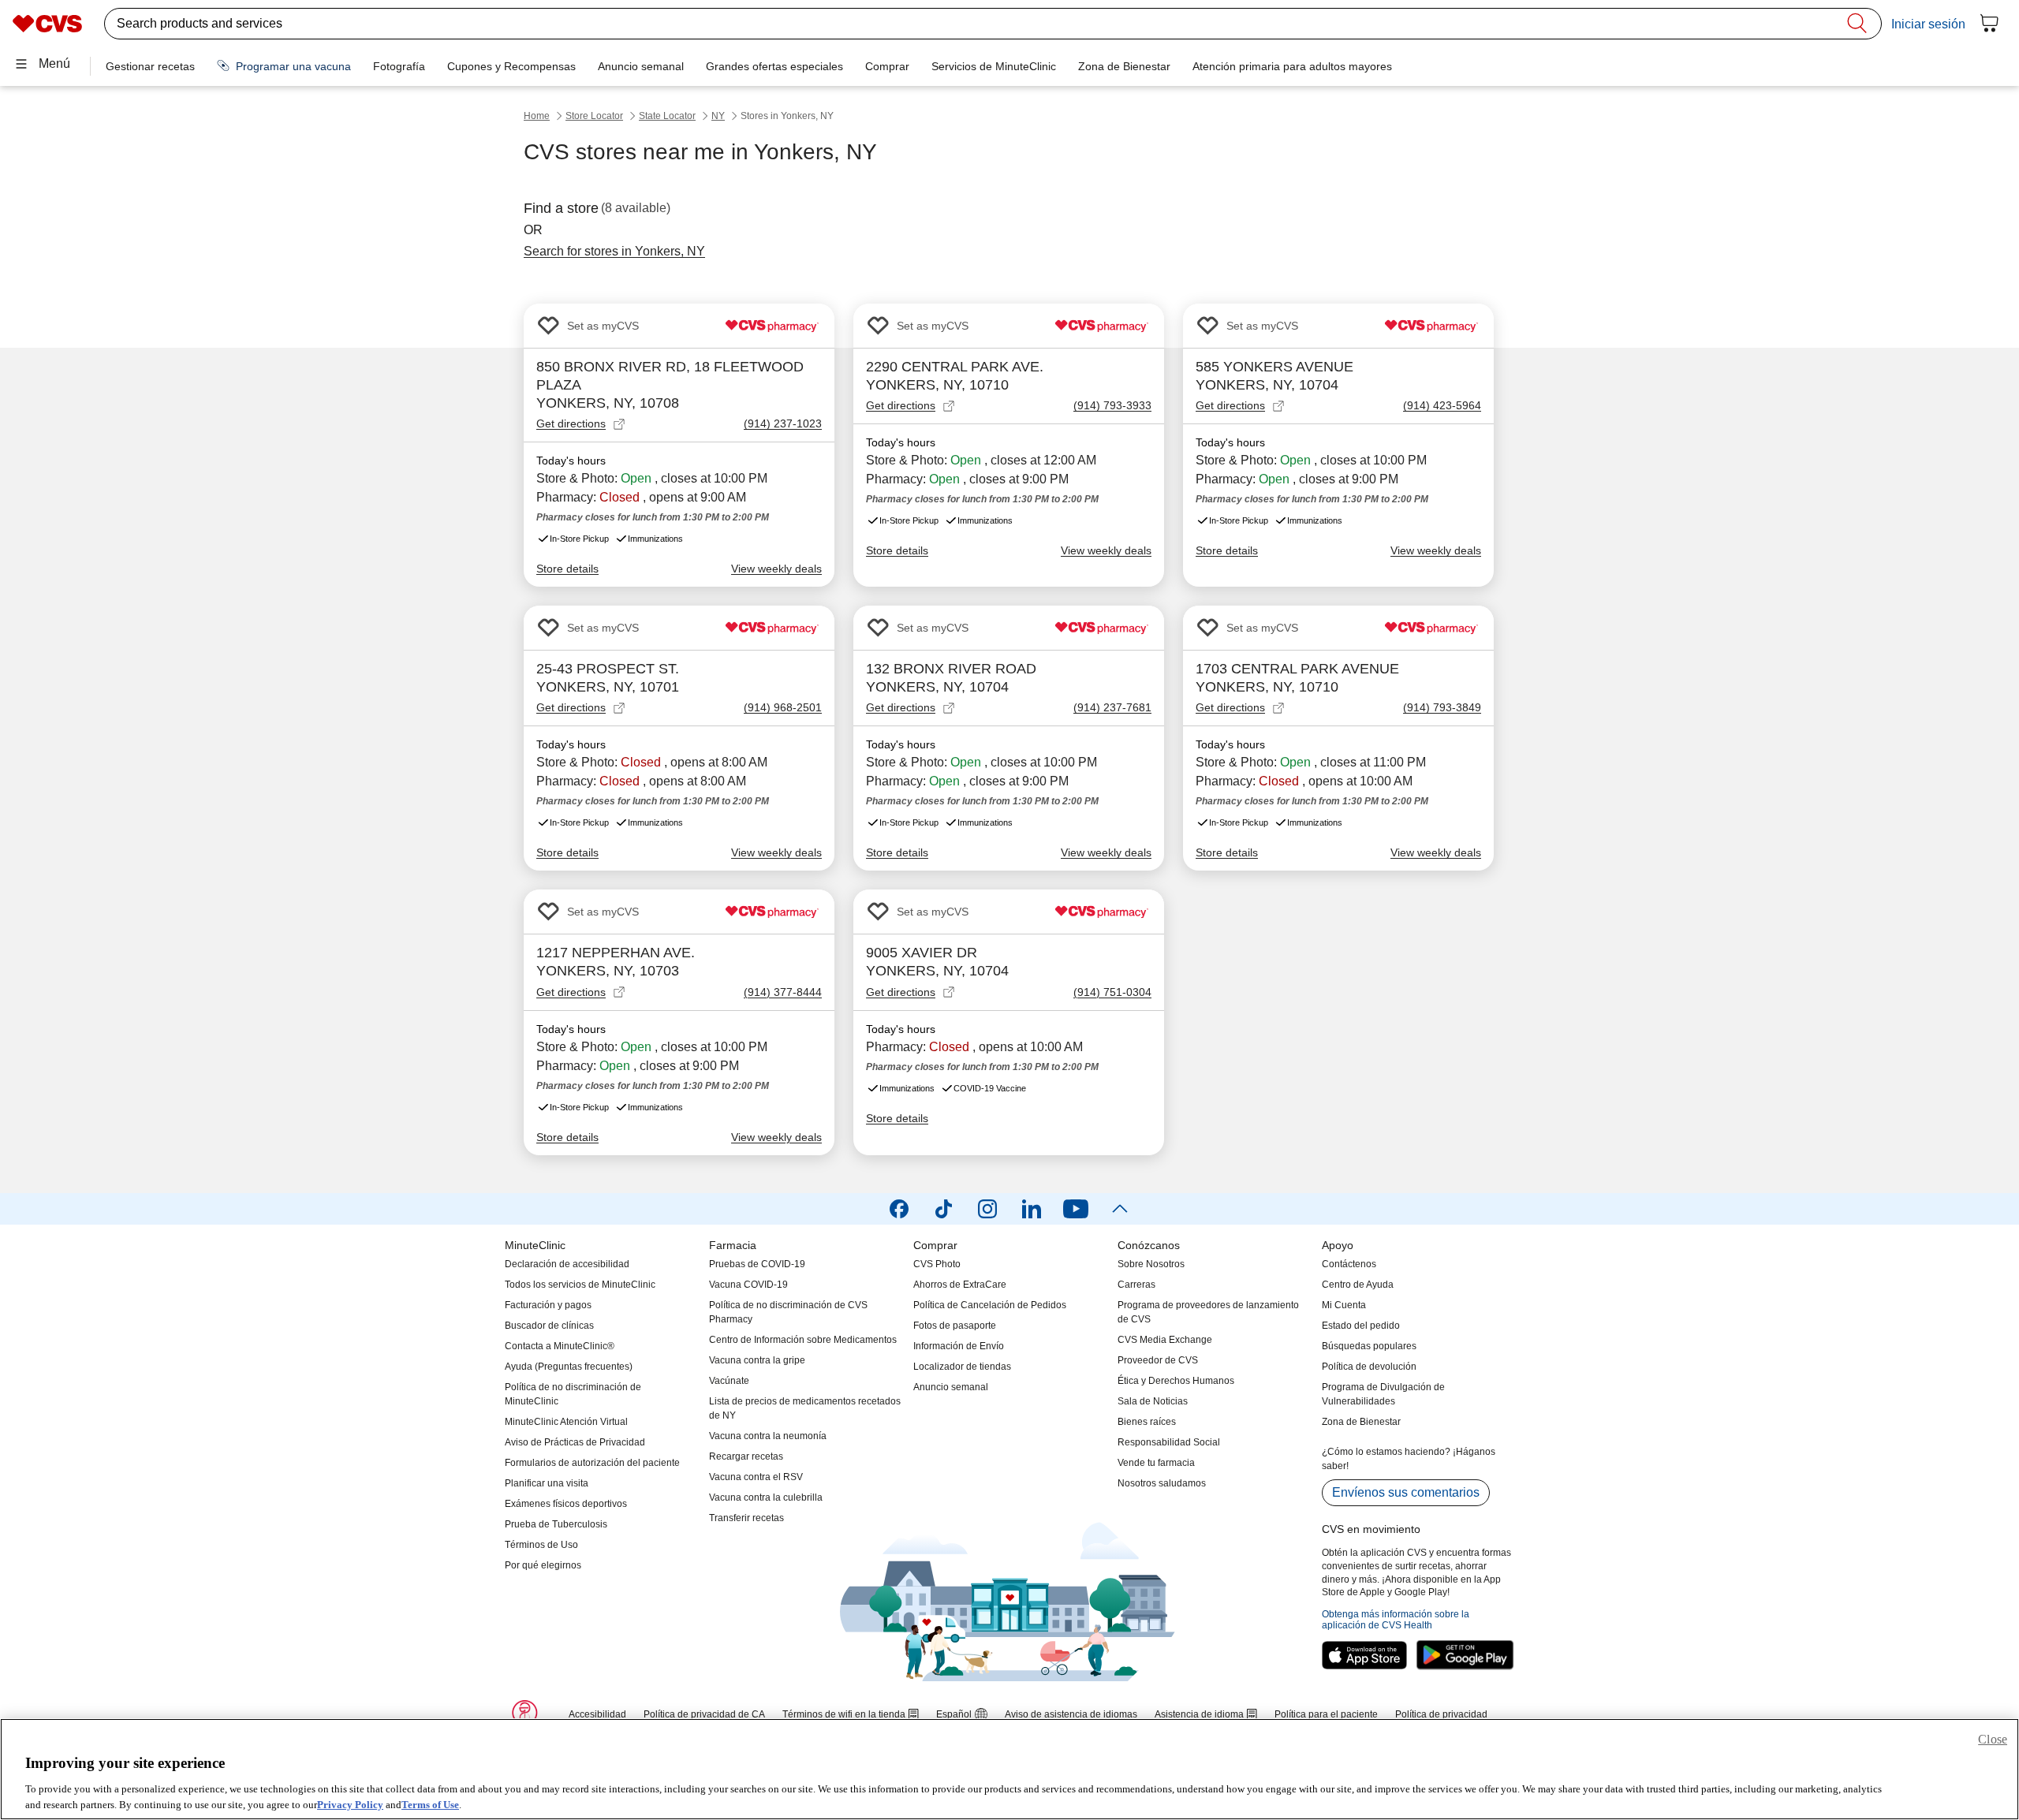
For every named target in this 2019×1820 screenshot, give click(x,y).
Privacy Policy (350, 1804)
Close (1993, 1739)
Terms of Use (430, 1804)
